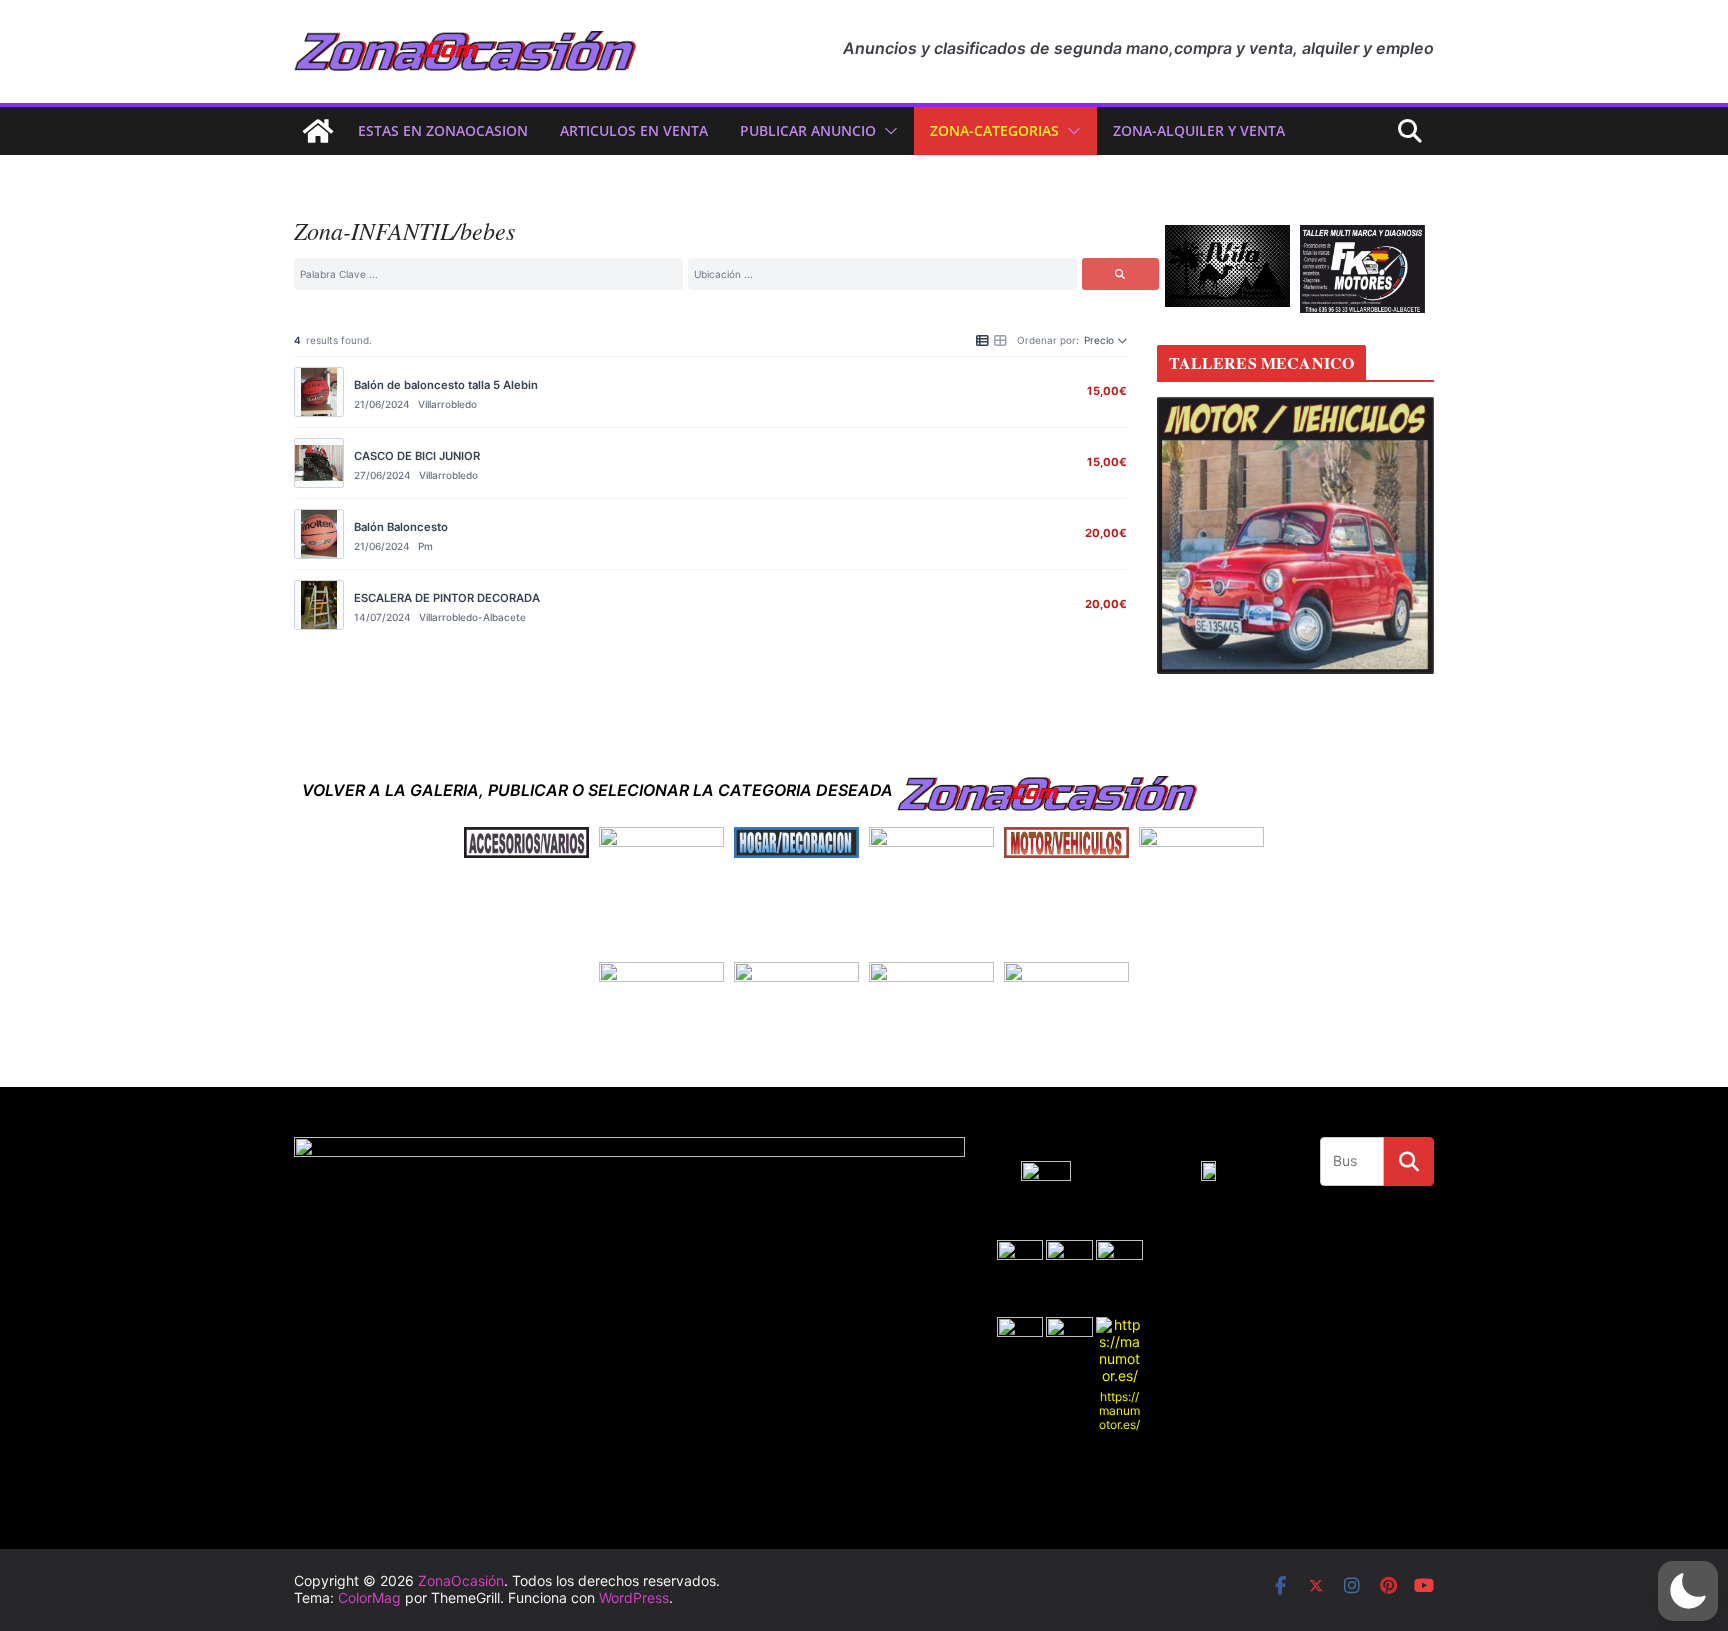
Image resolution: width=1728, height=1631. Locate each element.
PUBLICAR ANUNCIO (808, 130)
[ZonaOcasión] (318, 131)
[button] (887, 131)
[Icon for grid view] (1000, 339)
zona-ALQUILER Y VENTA (1199, 130)
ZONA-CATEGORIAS (994, 130)
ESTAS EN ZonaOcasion (443, 130)
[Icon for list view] (982, 339)
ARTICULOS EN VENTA (634, 130)
